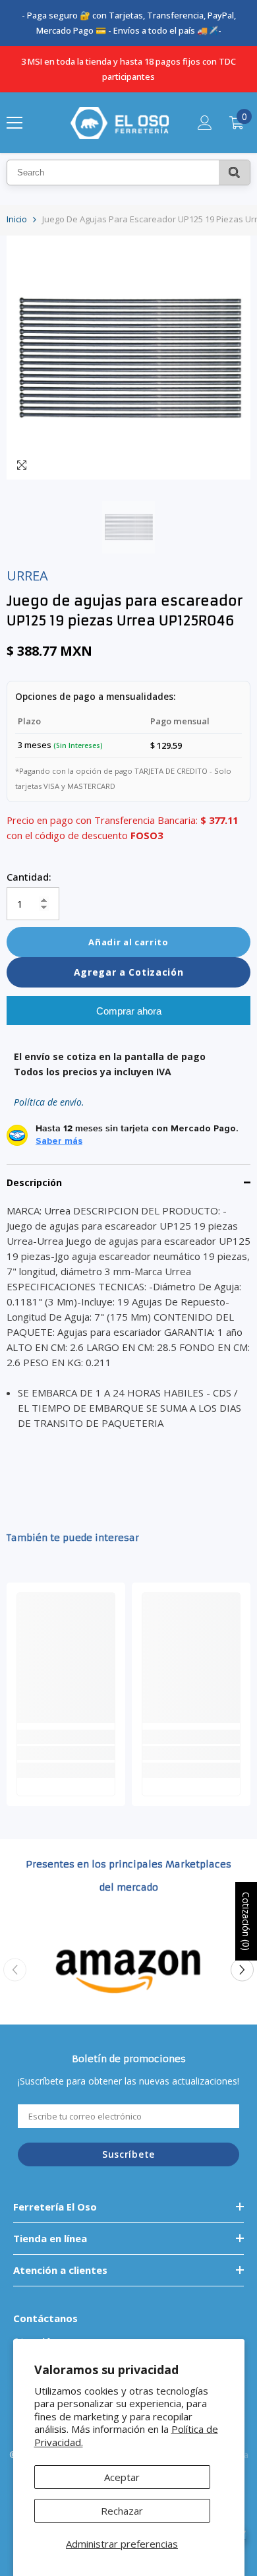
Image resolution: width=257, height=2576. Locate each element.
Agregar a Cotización (129, 972)
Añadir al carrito (128, 942)
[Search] (234, 173)
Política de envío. (49, 1102)
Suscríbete (128, 2154)
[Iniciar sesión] (205, 123)
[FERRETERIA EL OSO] (128, 1970)
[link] (66, 1753)
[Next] (242, 1970)
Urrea (27, 576)
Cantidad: (29, 877)
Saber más (59, 1141)
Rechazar (122, 2511)
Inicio (17, 219)
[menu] (14, 123)
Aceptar (122, 2477)
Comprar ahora (129, 1011)
